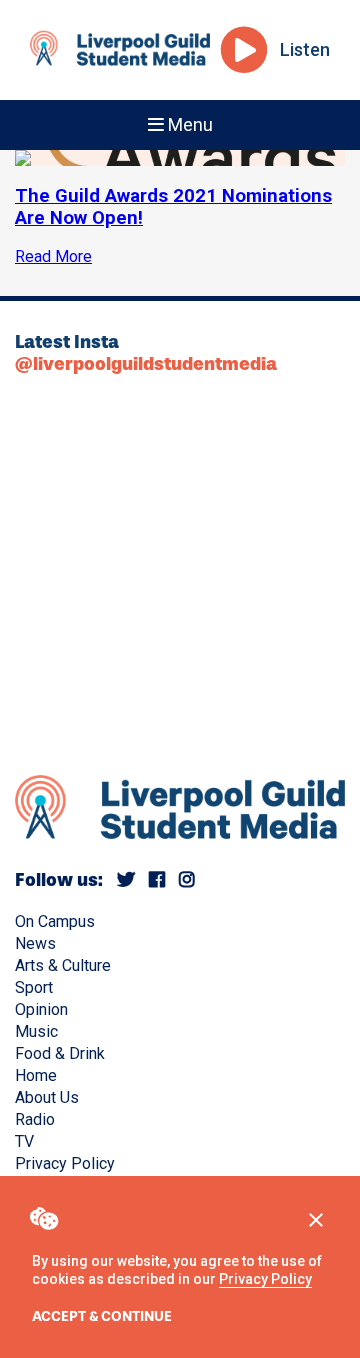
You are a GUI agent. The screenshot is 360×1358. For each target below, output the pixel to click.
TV (24, 1141)
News (35, 943)
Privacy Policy (265, 1279)
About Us (47, 1097)
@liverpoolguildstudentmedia (146, 364)
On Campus (55, 921)
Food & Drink (60, 1053)
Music (36, 1031)
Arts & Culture (63, 965)
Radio (35, 1119)
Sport (34, 987)
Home (36, 1075)
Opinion (41, 1009)
